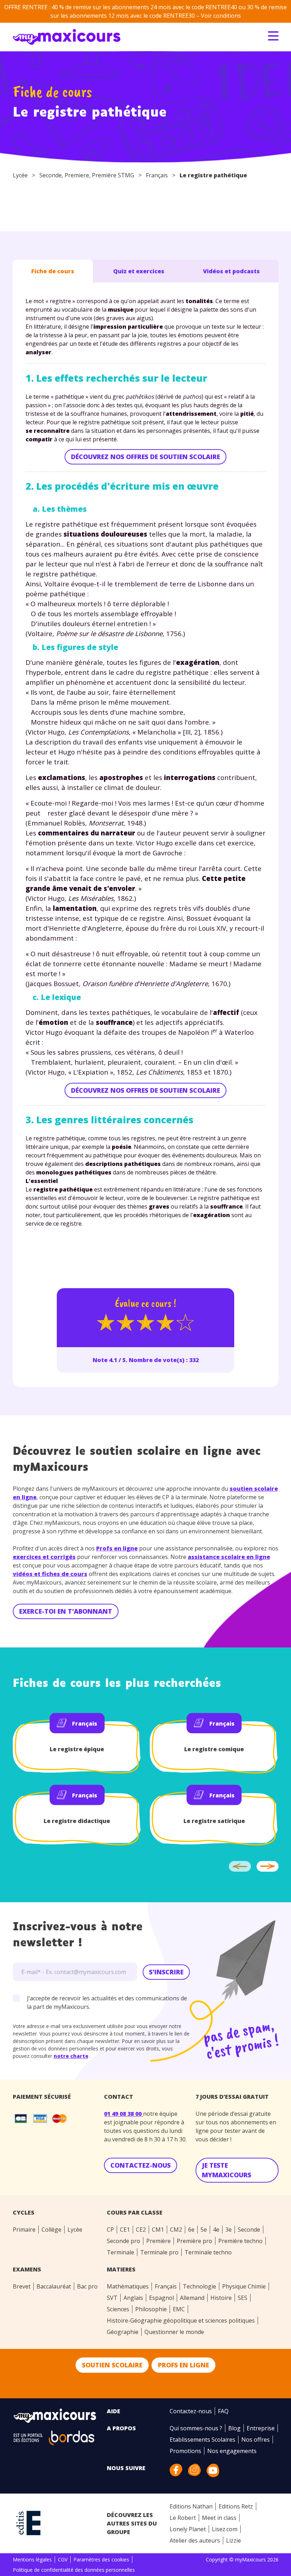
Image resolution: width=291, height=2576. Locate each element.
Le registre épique (77, 1749)
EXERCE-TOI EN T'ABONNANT (66, 1611)
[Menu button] (273, 36)
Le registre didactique (77, 1821)
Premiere (77, 175)
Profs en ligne (117, 1548)
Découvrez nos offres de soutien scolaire (145, 457)
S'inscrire (166, 1972)
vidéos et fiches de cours (50, 1574)
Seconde (51, 175)
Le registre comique (214, 1749)
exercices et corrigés (44, 1557)
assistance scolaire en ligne (229, 1557)
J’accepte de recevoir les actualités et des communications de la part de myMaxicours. (107, 2002)
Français (157, 175)
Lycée (20, 175)
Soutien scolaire (112, 2365)
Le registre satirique (214, 1821)
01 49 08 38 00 (123, 2114)
